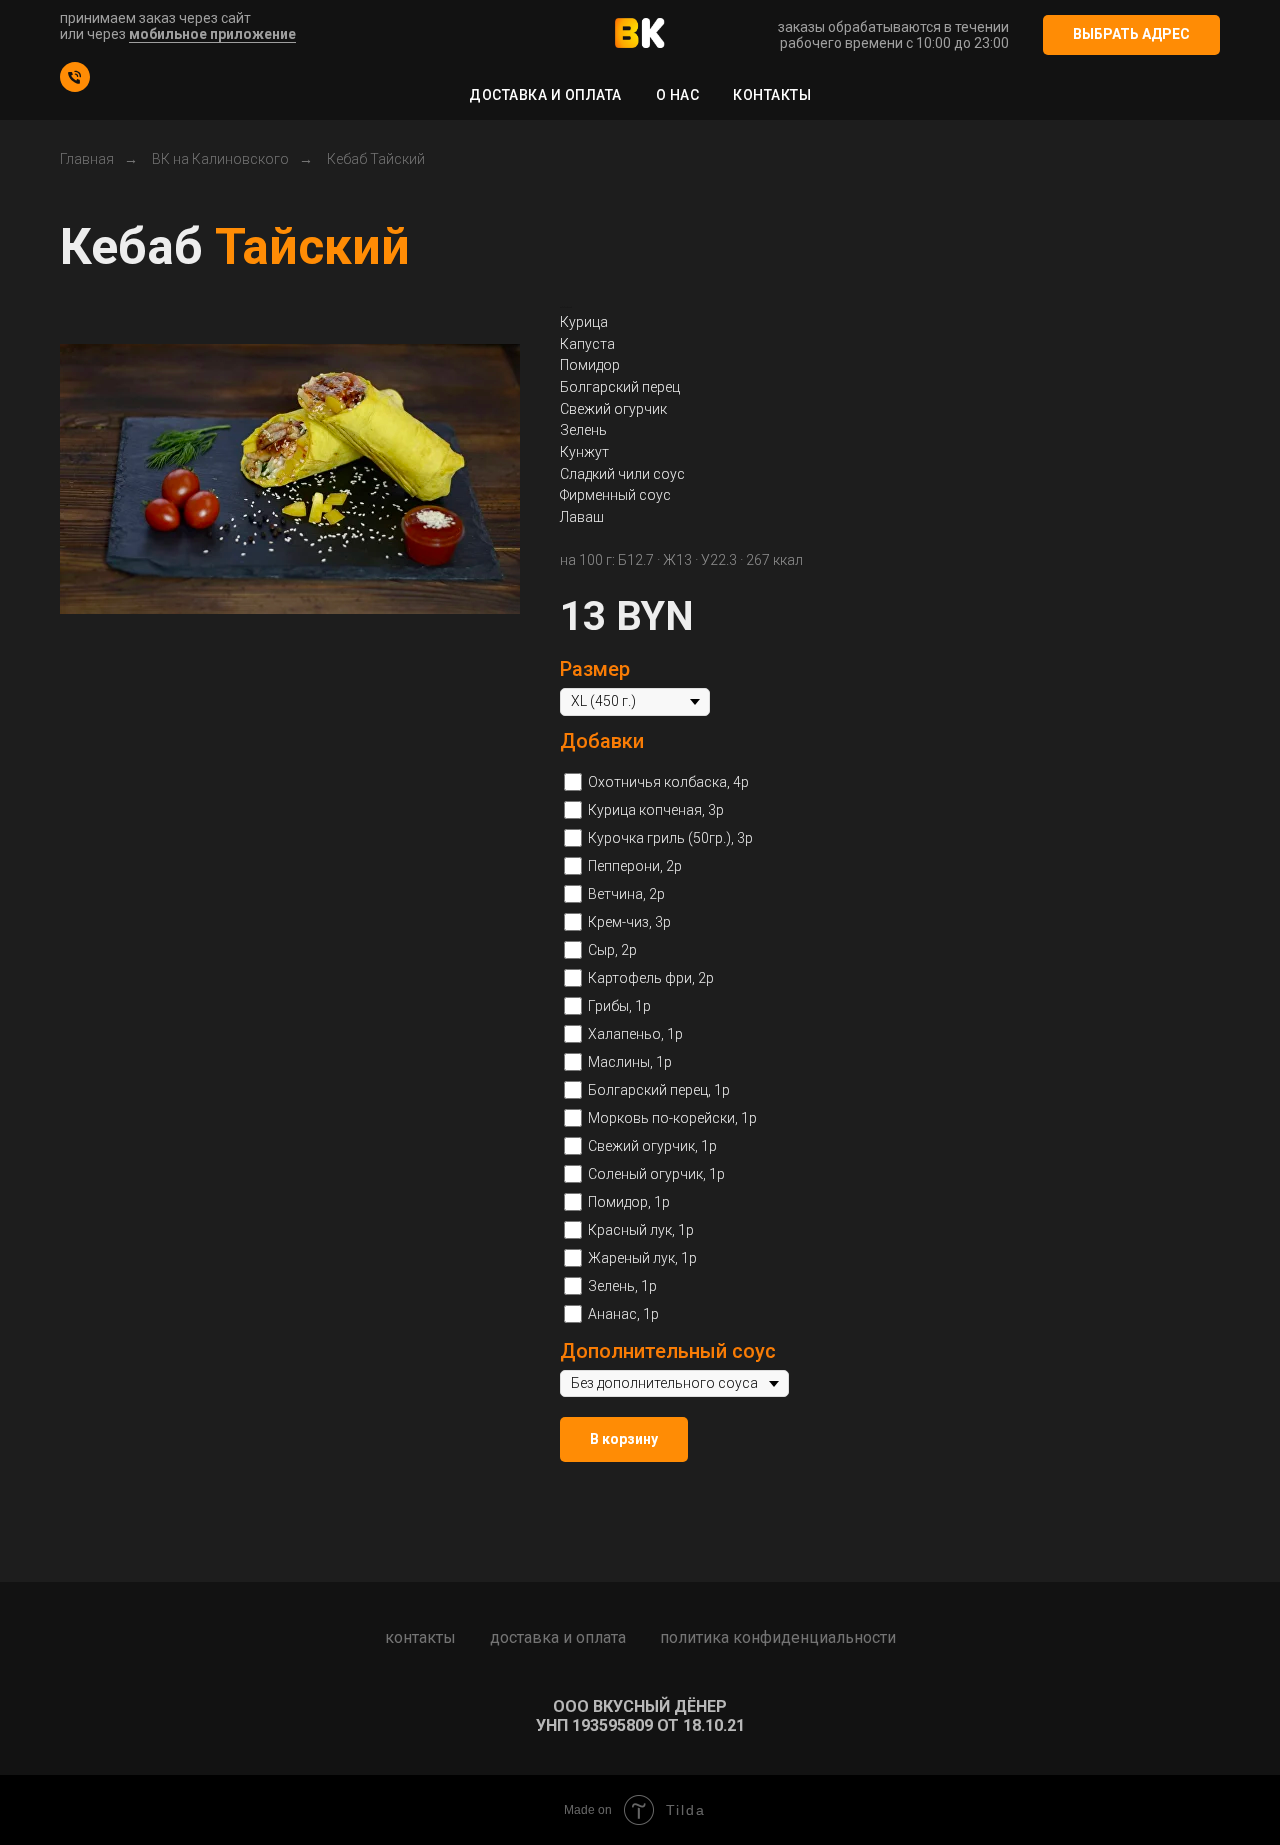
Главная (87, 159)
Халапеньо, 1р (635, 1034)
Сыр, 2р (612, 950)
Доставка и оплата (545, 95)
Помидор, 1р (629, 1202)
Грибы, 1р (619, 1006)
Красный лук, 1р (641, 1230)
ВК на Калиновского (220, 159)
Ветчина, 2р (626, 894)
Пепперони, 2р (635, 866)
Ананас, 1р (623, 1314)
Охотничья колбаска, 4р (668, 782)
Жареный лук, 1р (642, 1258)
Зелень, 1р (622, 1286)
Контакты (772, 95)
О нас (678, 95)
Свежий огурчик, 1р (652, 1146)
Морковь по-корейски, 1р (672, 1118)
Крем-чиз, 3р (629, 922)
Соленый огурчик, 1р (656, 1174)
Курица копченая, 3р (656, 810)
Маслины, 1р (630, 1062)
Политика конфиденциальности (778, 1637)
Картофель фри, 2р (651, 978)
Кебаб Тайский (376, 159)
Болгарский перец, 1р (659, 1090)
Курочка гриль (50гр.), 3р (670, 838)
